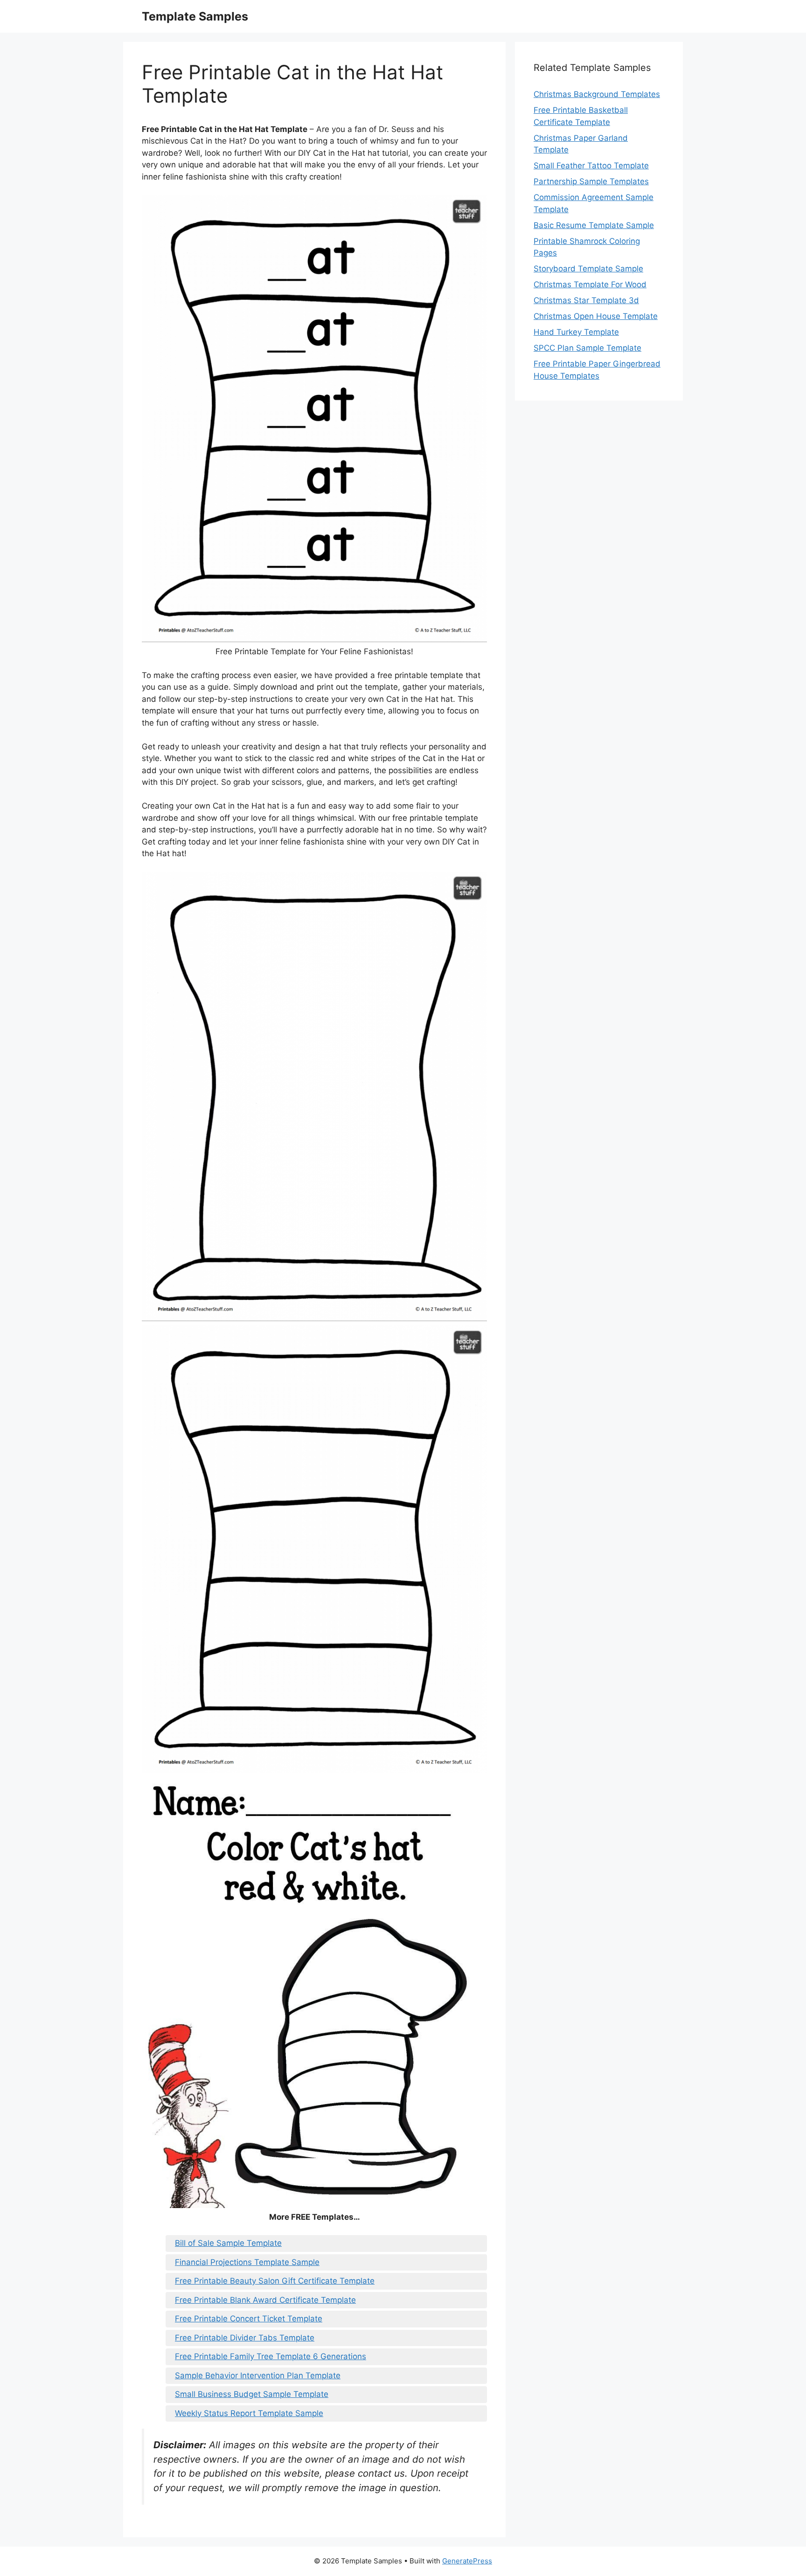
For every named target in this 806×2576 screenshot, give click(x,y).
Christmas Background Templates (597, 94)
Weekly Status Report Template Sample (249, 2413)
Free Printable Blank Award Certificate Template (265, 2300)
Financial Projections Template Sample (247, 2262)
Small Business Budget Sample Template (252, 2394)
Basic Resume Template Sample (594, 225)
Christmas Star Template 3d (586, 300)
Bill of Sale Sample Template (228, 2243)
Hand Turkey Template (576, 332)
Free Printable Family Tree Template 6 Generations (271, 2356)
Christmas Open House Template (596, 316)
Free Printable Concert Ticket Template (249, 2319)
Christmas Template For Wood (590, 284)
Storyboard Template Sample (588, 269)
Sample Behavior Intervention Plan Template (258, 2375)
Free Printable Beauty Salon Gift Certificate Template (275, 2281)
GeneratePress (467, 2561)
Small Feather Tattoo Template (591, 166)
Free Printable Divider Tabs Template (245, 2338)
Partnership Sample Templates (591, 181)
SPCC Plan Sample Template (587, 348)
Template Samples (195, 16)
